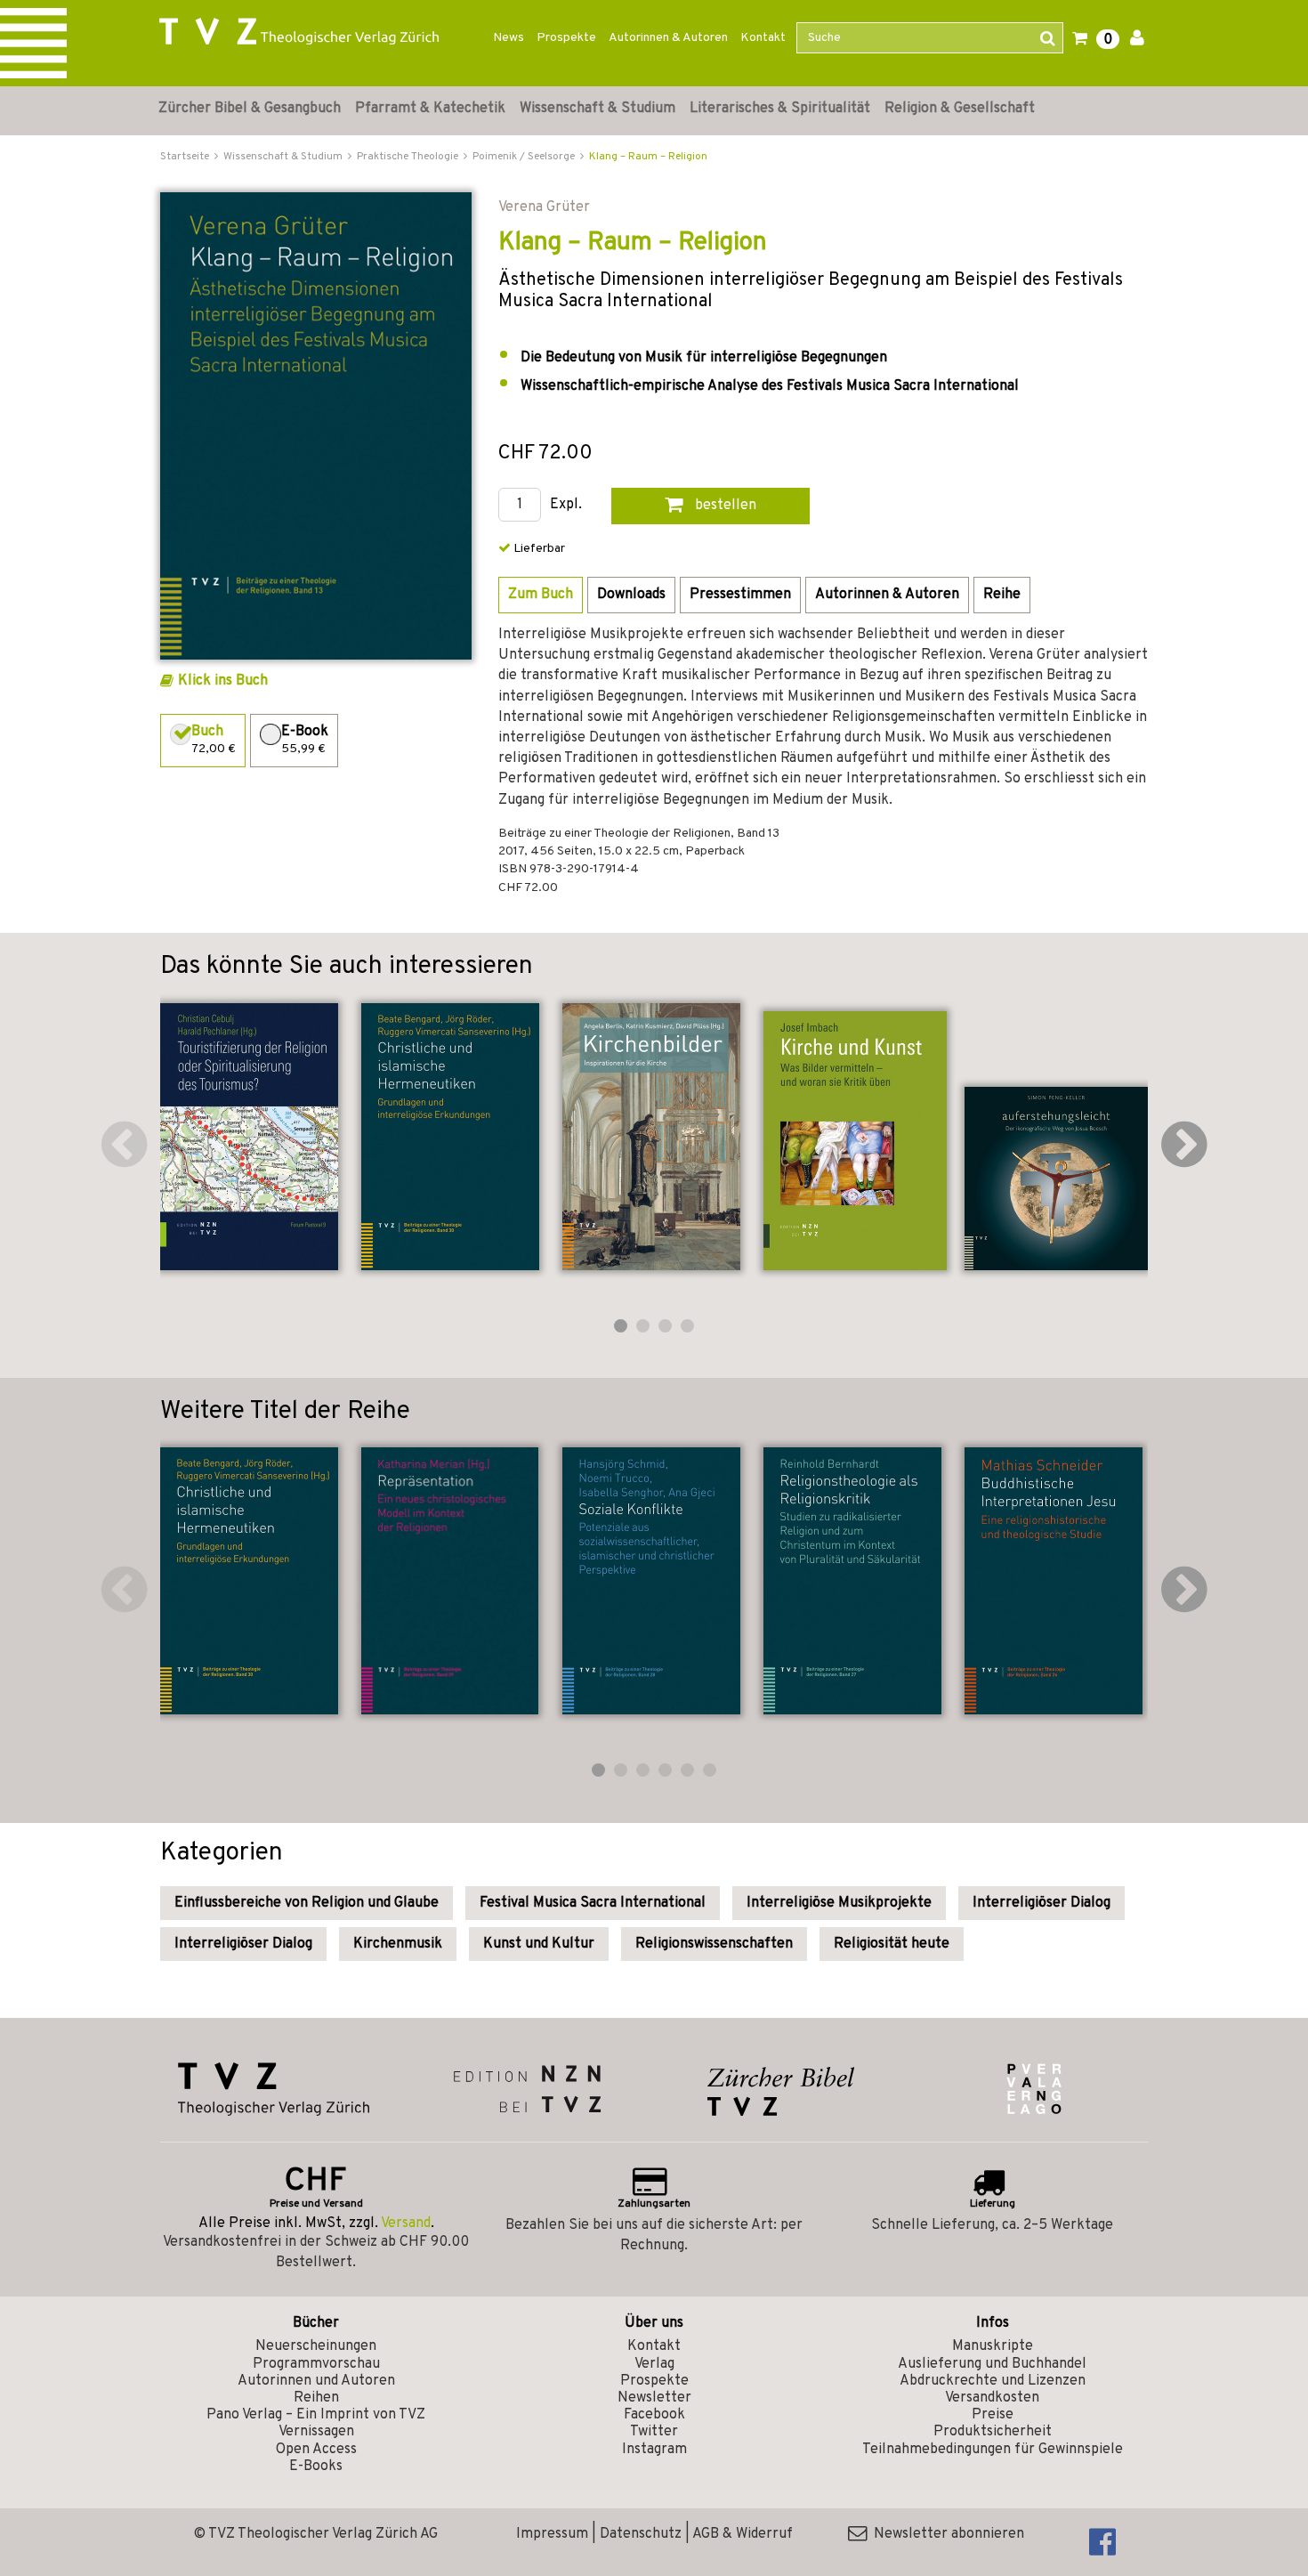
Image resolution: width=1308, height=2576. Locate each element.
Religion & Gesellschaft (960, 109)
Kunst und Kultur (539, 1944)
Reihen (316, 2398)
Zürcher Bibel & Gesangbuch (250, 109)
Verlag (654, 2364)
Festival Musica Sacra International (593, 1903)
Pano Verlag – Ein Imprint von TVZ (316, 2415)
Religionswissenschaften (714, 1944)
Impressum (552, 2534)
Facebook (654, 2415)
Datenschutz (641, 2534)
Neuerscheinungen (316, 2346)
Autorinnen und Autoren (316, 2381)
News (509, 38)
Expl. (566, 505)
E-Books (316, 2467)
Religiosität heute (892, 1944)
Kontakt (763, 38)
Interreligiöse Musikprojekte (839, 1903)
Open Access (316, 2450)
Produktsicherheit (993, 2432)
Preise (993, 2415)
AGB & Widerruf (743, 2534)
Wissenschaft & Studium (597, 109)
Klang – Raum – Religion (648, 157)
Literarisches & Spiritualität (780, 109)
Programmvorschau (316, 2364)
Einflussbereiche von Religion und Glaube (307, 1903)
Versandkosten (992, 2398)
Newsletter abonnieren (945, 2534)
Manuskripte (993, 2346)
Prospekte (566, 38)
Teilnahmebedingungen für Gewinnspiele (993, 2450)
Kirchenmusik (398, 1944)
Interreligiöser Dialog (1042, 1903)
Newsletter (654, 2398)
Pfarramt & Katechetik (430, 109)
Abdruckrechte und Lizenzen (993, 2381)
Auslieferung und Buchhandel (992, 2364)
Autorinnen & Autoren (668, 38)
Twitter (654, 2432)
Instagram (654, 2450)
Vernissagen (316, 2432)
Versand (406, 2224)
